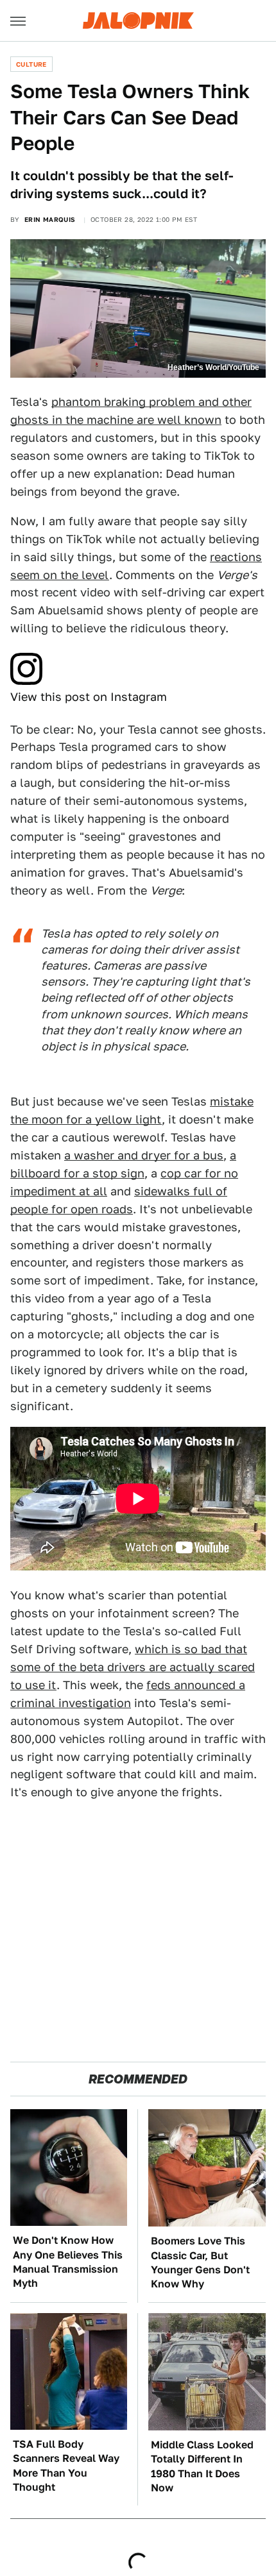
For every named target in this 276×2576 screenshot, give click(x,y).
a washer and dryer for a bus (144, 1155)
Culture (31, 64)
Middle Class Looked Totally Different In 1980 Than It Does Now (202, 2466)
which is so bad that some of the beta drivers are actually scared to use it (133, 1667)
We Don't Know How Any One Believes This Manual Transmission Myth (68, 2262)
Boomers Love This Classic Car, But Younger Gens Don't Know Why (200, 2262)
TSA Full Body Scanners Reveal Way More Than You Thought (66, 2466)
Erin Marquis (50, 219)
